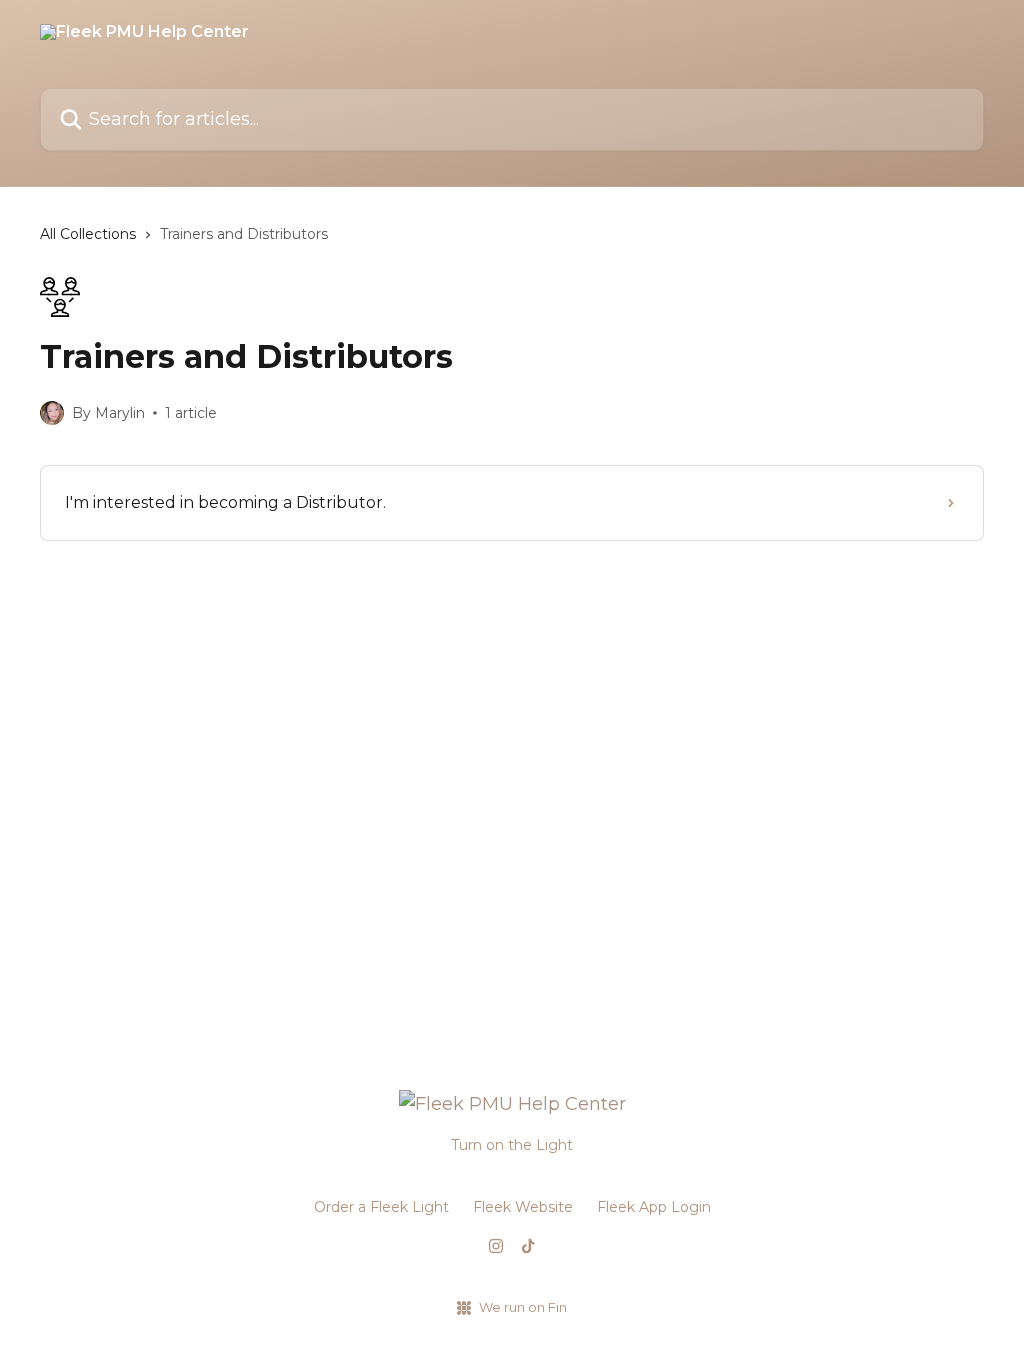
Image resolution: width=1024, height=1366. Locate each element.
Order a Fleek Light (381, 1207)
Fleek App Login (654, 1207)
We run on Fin (523, 1307)
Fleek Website (523, 1207)
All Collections (88, 234)
